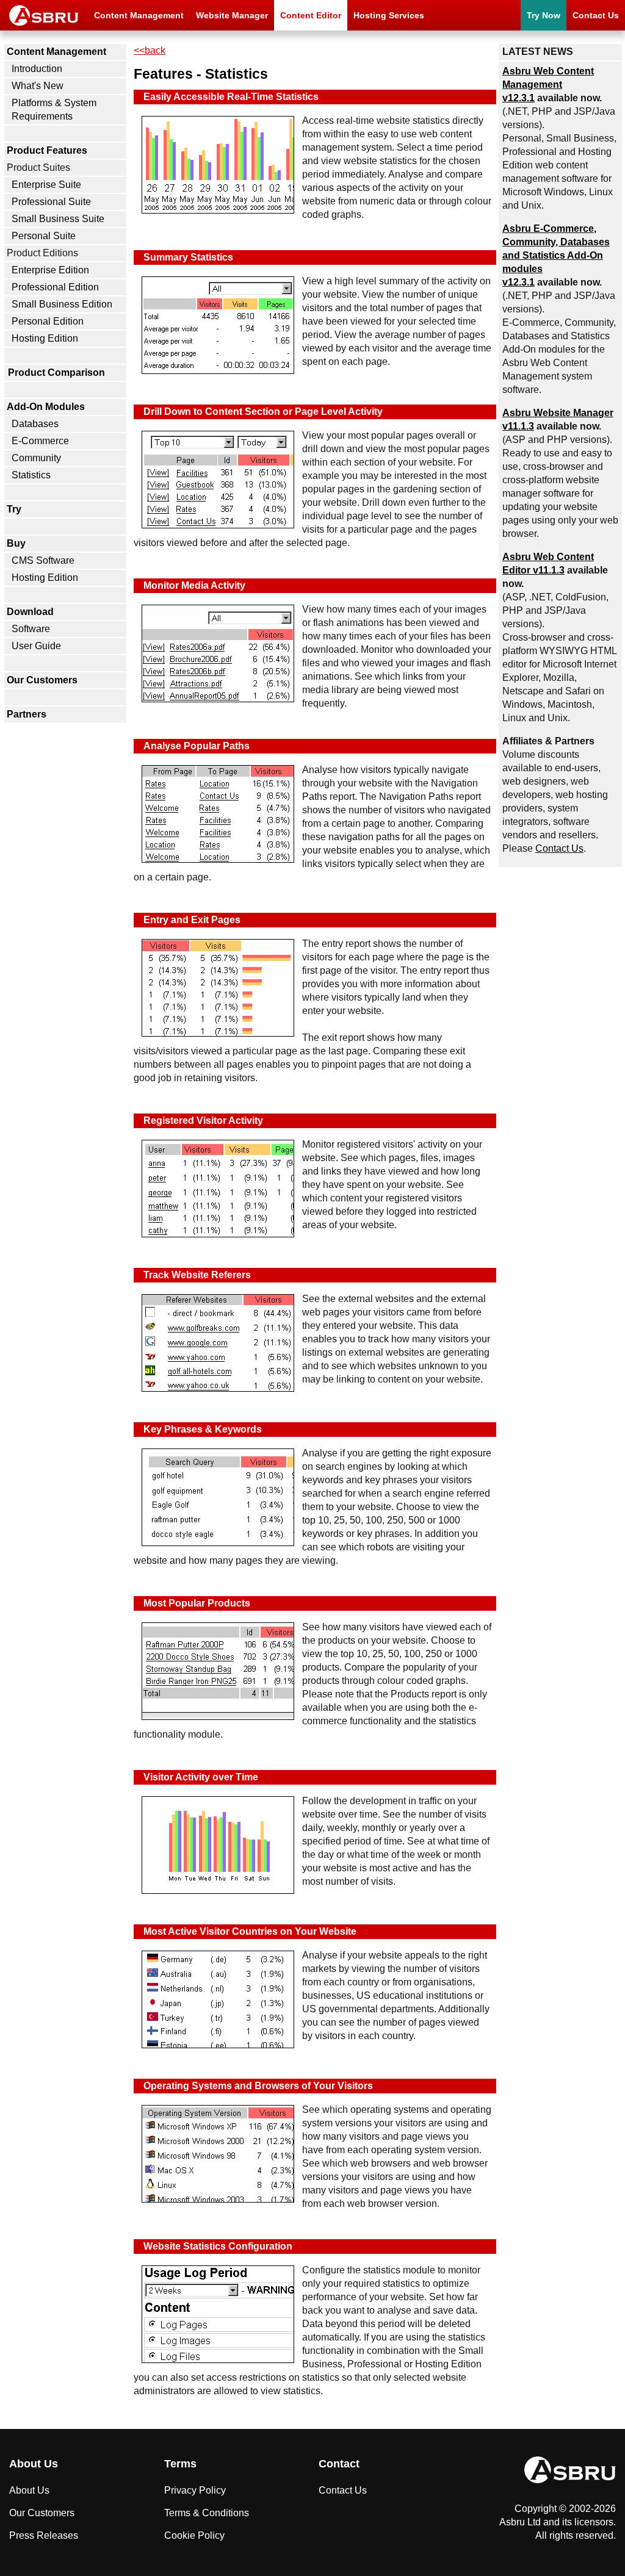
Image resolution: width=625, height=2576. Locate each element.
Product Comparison (56, 372)
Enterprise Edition (50, 270)
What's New (38, 86)
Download (30, 612)
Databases (35, 424)
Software (31, 629)
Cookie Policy (194, 2535)
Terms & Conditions (207, 2513)
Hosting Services (389, 15)
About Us (29, 2490)
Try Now (544, 15)
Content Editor (311, 15)
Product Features (47, 150)
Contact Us (596, 15)
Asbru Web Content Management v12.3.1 (548, 85)
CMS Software (43, 560)
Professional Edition (55, 287)
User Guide (36, 646)
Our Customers (42, 680)
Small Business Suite (58, 219)
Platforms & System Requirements (54, 110)
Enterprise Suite (46, 185)
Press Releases (44, 2535)
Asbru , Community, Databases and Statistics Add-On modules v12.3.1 (556, 255)
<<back (150, 50)
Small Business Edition (62, 304)
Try (14, 509)
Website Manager (232, 15)
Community (36, 458)
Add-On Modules (46, 407)
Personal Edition (48, 321)
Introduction (37, 69)
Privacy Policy (195, 2490)
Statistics (31, 475)
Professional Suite (51, 202)
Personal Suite (44, 236)
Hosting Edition (45, 338)
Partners (27, 714)
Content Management (139, 15)
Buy (16, 543)
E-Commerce (40, 441)
